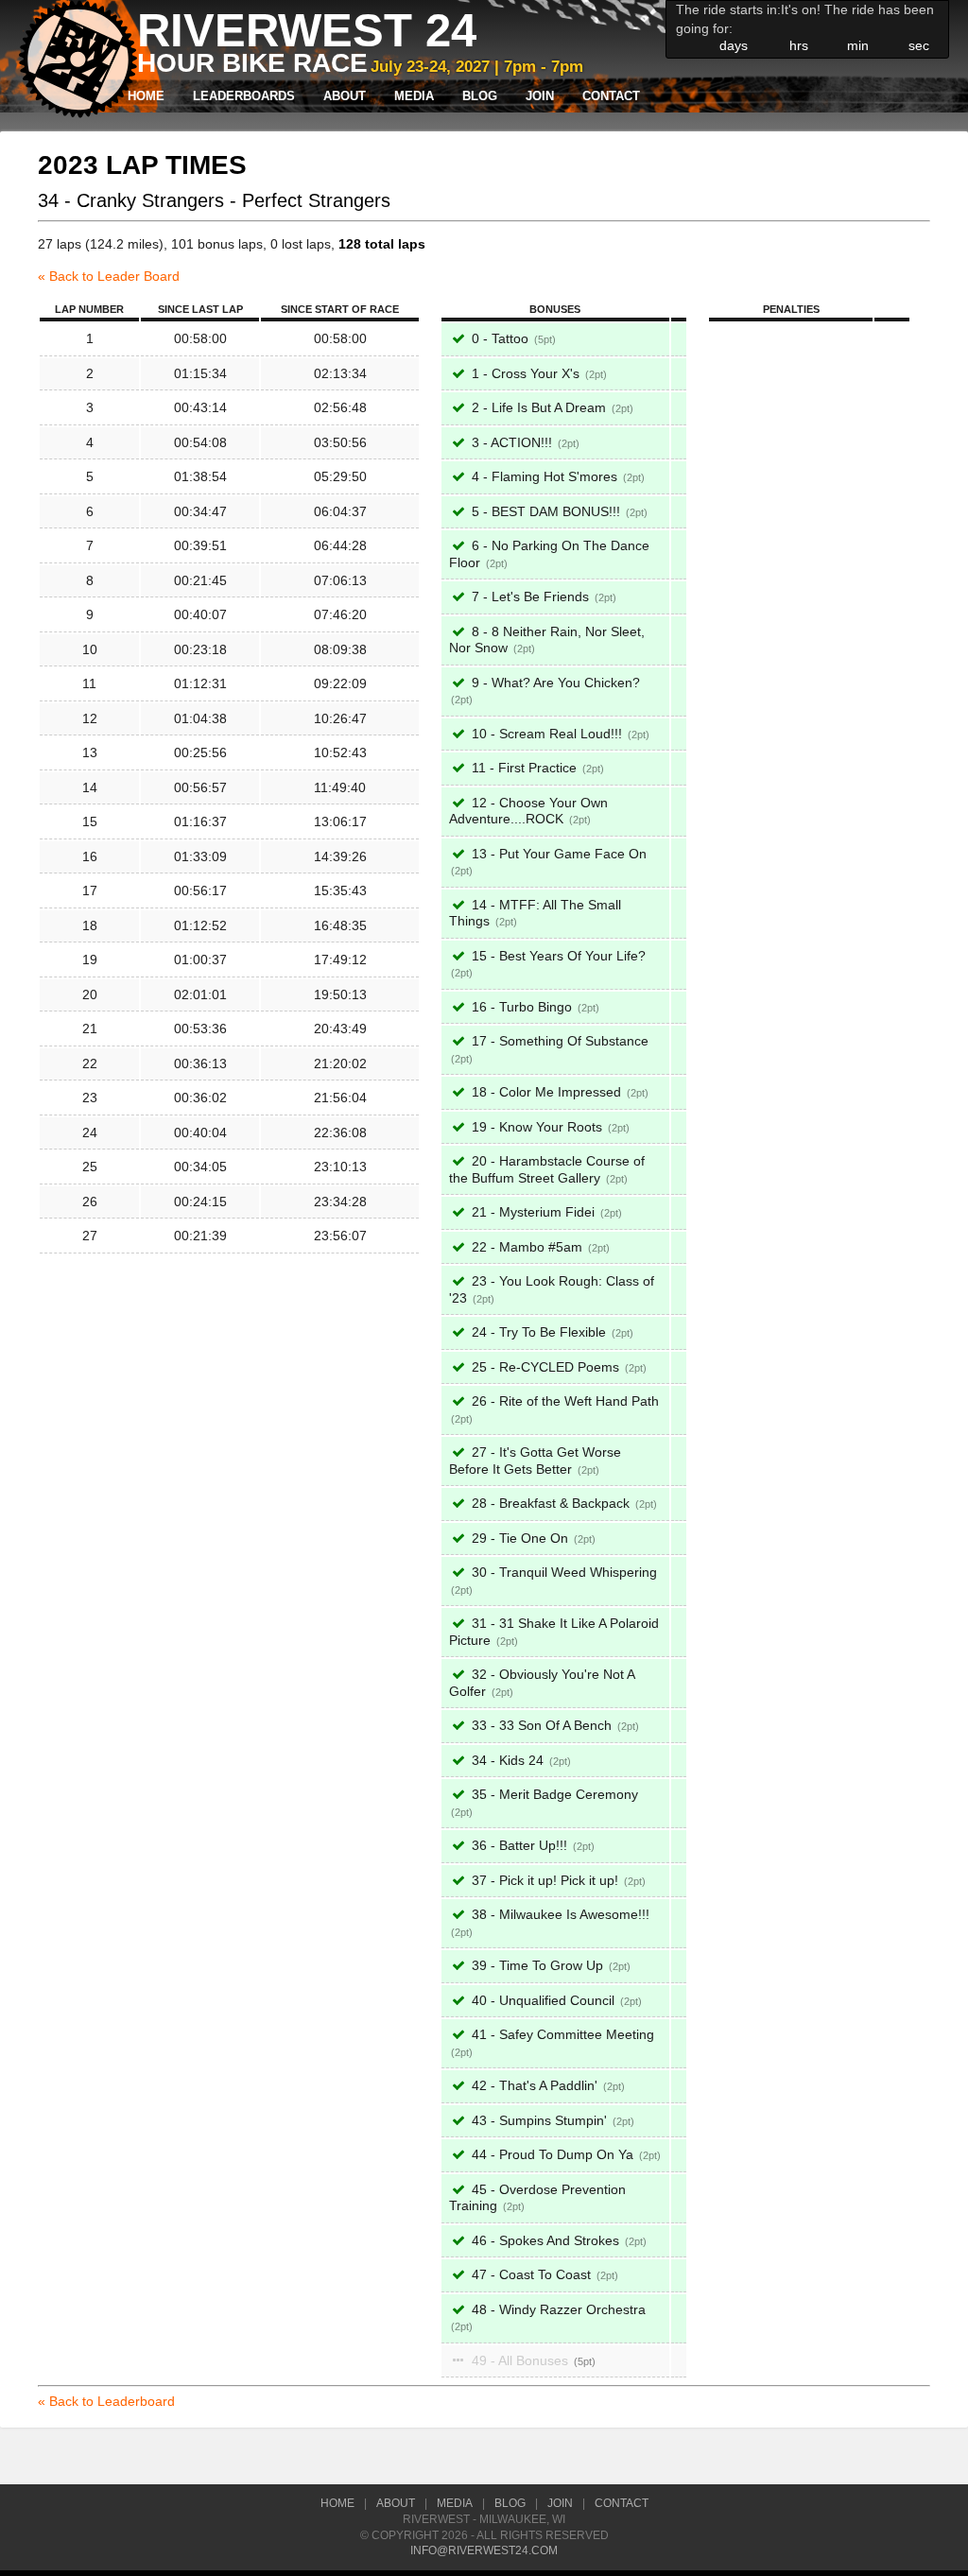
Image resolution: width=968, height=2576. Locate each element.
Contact (611, 96)
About (345, 96)
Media (414, 96)
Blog (480, 96)
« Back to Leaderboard (106, 2401)
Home (146, 96)
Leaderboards (244, 96)
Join (540, 96)
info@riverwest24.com (484, 2550)
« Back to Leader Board (109, 276)
